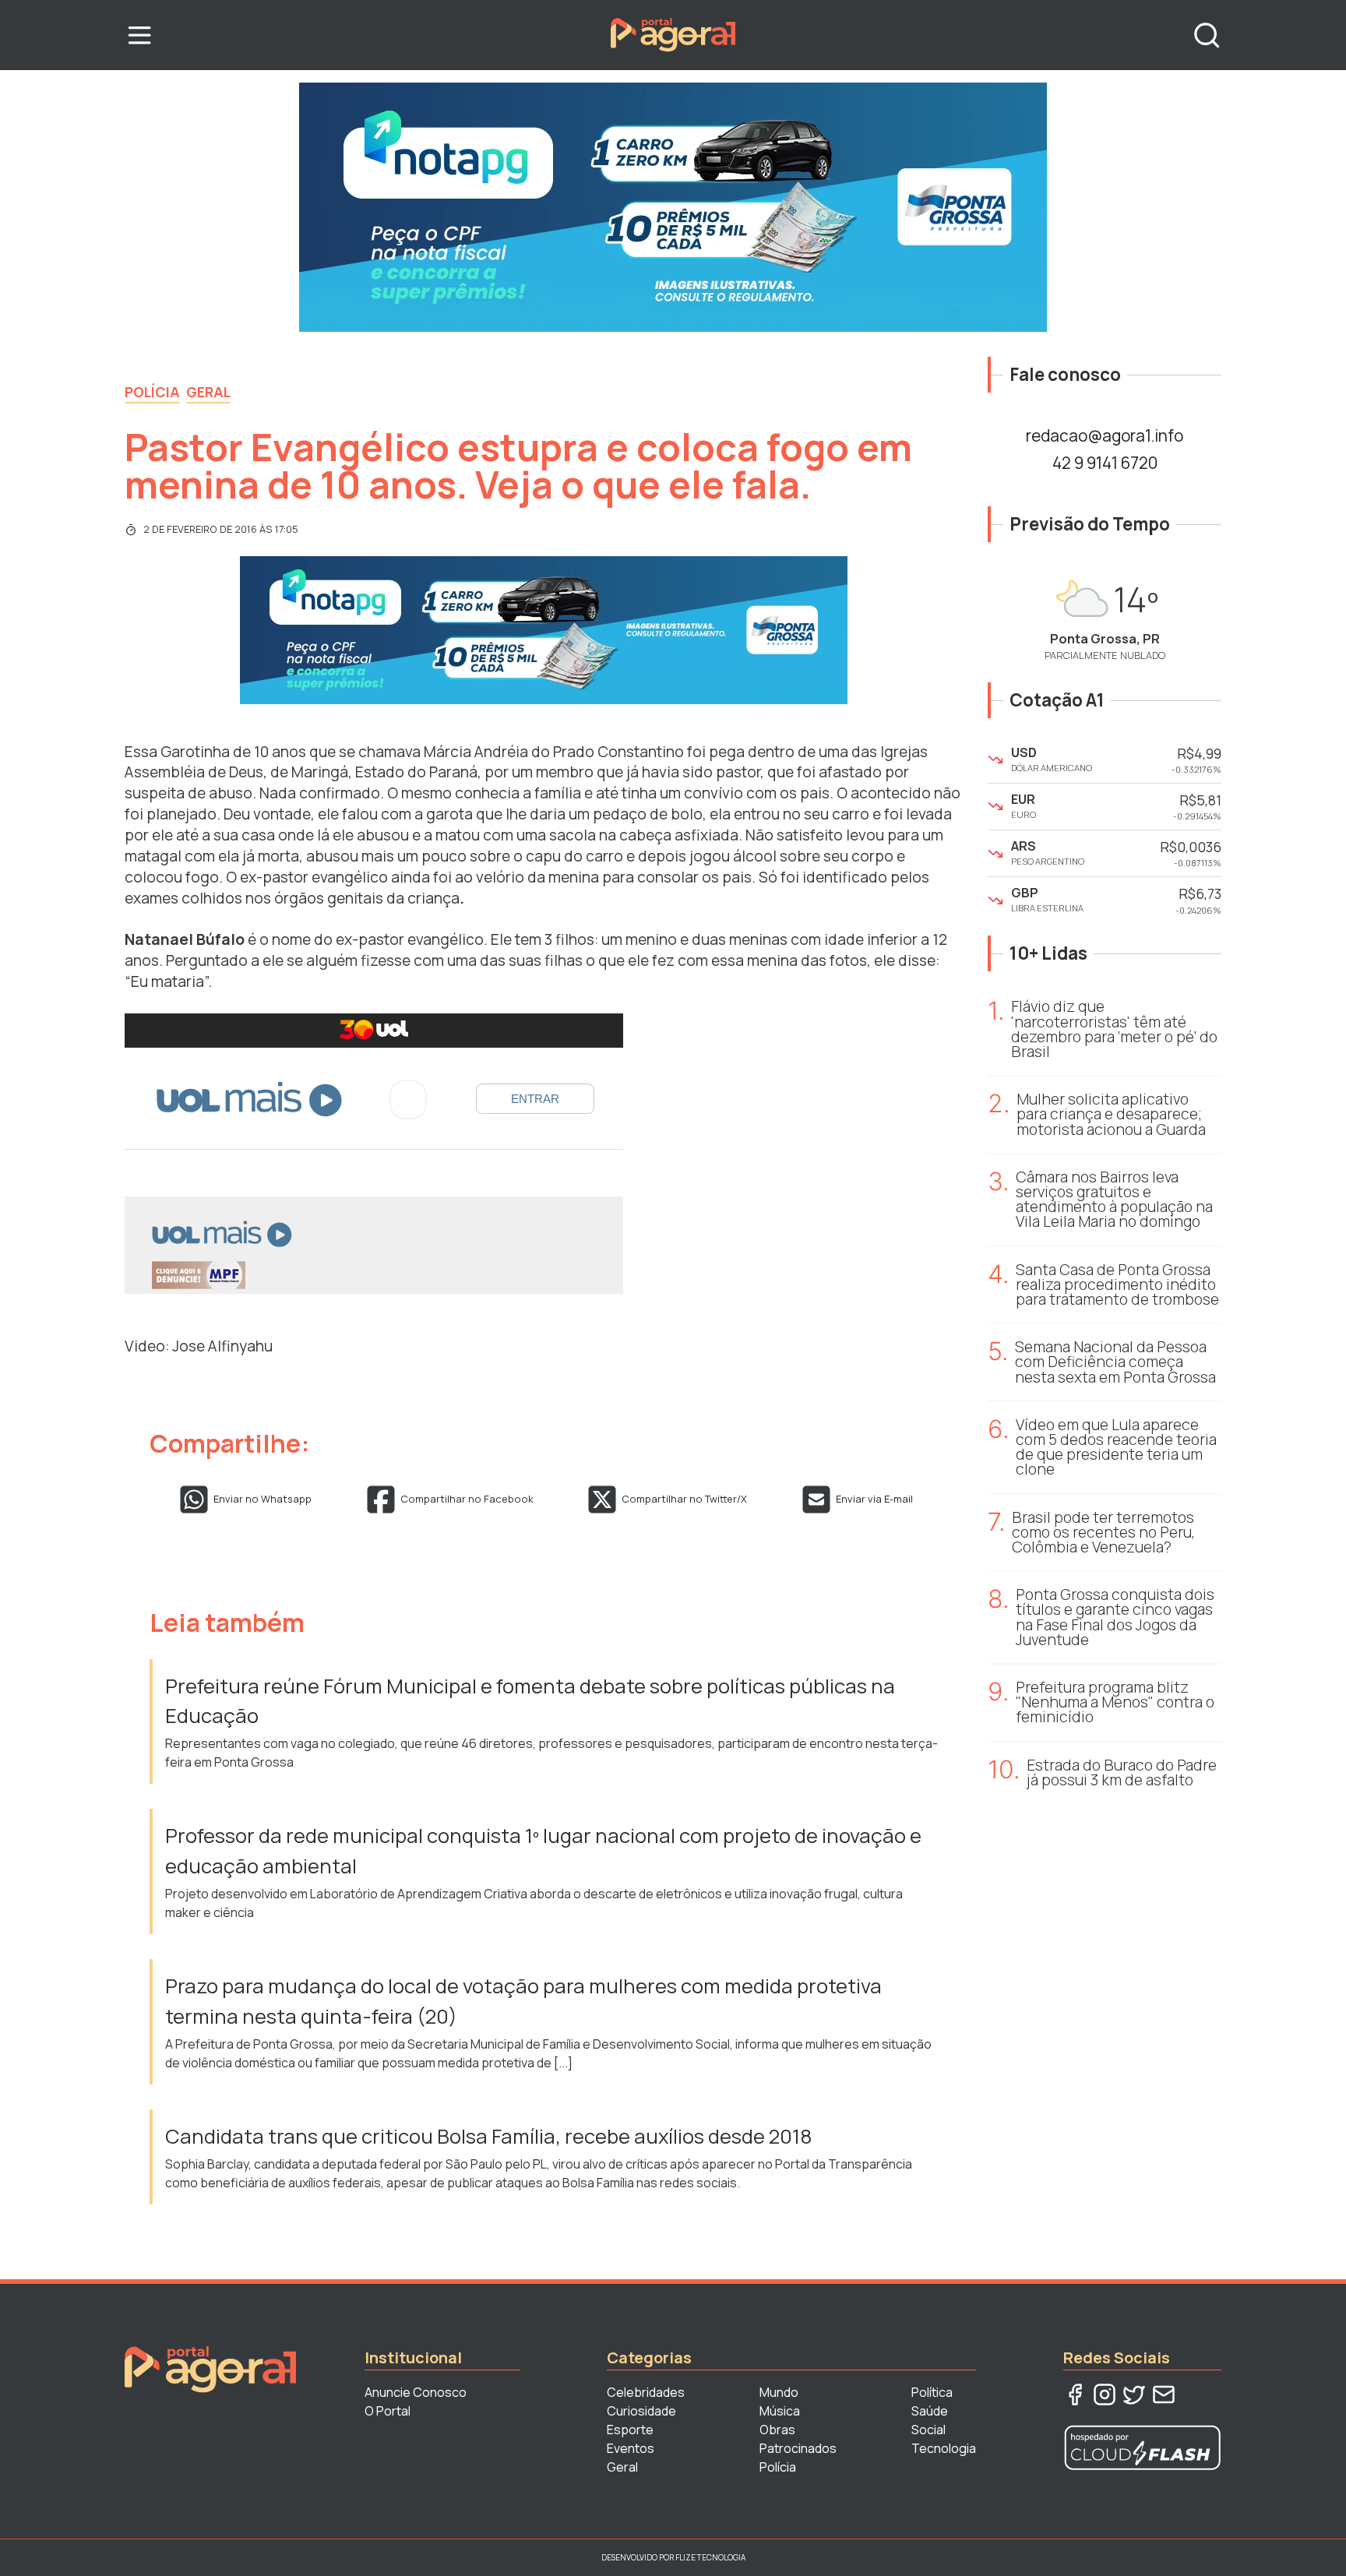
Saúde (930, 2411)
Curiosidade (641, 2411)
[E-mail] (1164, 2395)
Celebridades (646, 2392)
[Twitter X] (1134, 2395)
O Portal (388, 2411)
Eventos (631, 2448)
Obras (777, 2430)
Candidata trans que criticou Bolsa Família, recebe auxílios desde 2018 (489, 2136)
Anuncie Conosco (416, 2392)
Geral (208, 392)
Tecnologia (944, 2448)
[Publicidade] (673, 207)
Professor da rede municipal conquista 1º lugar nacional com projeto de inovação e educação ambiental (543, 1850)
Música (780, 2411)
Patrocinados (798, 2448)
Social (928, 2430)
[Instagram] (1105, 2395)
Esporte (630, 2430)
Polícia (152, 392)
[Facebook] (1075, 2395)
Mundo (779, 2392)
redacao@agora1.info (1105, 435)
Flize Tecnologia (710, 2557)
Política (932, 2392)
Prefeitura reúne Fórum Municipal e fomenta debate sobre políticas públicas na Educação (530, 1701)
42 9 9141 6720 (1105, 463)
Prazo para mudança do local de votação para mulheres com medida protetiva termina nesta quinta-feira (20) (523, 2001)
